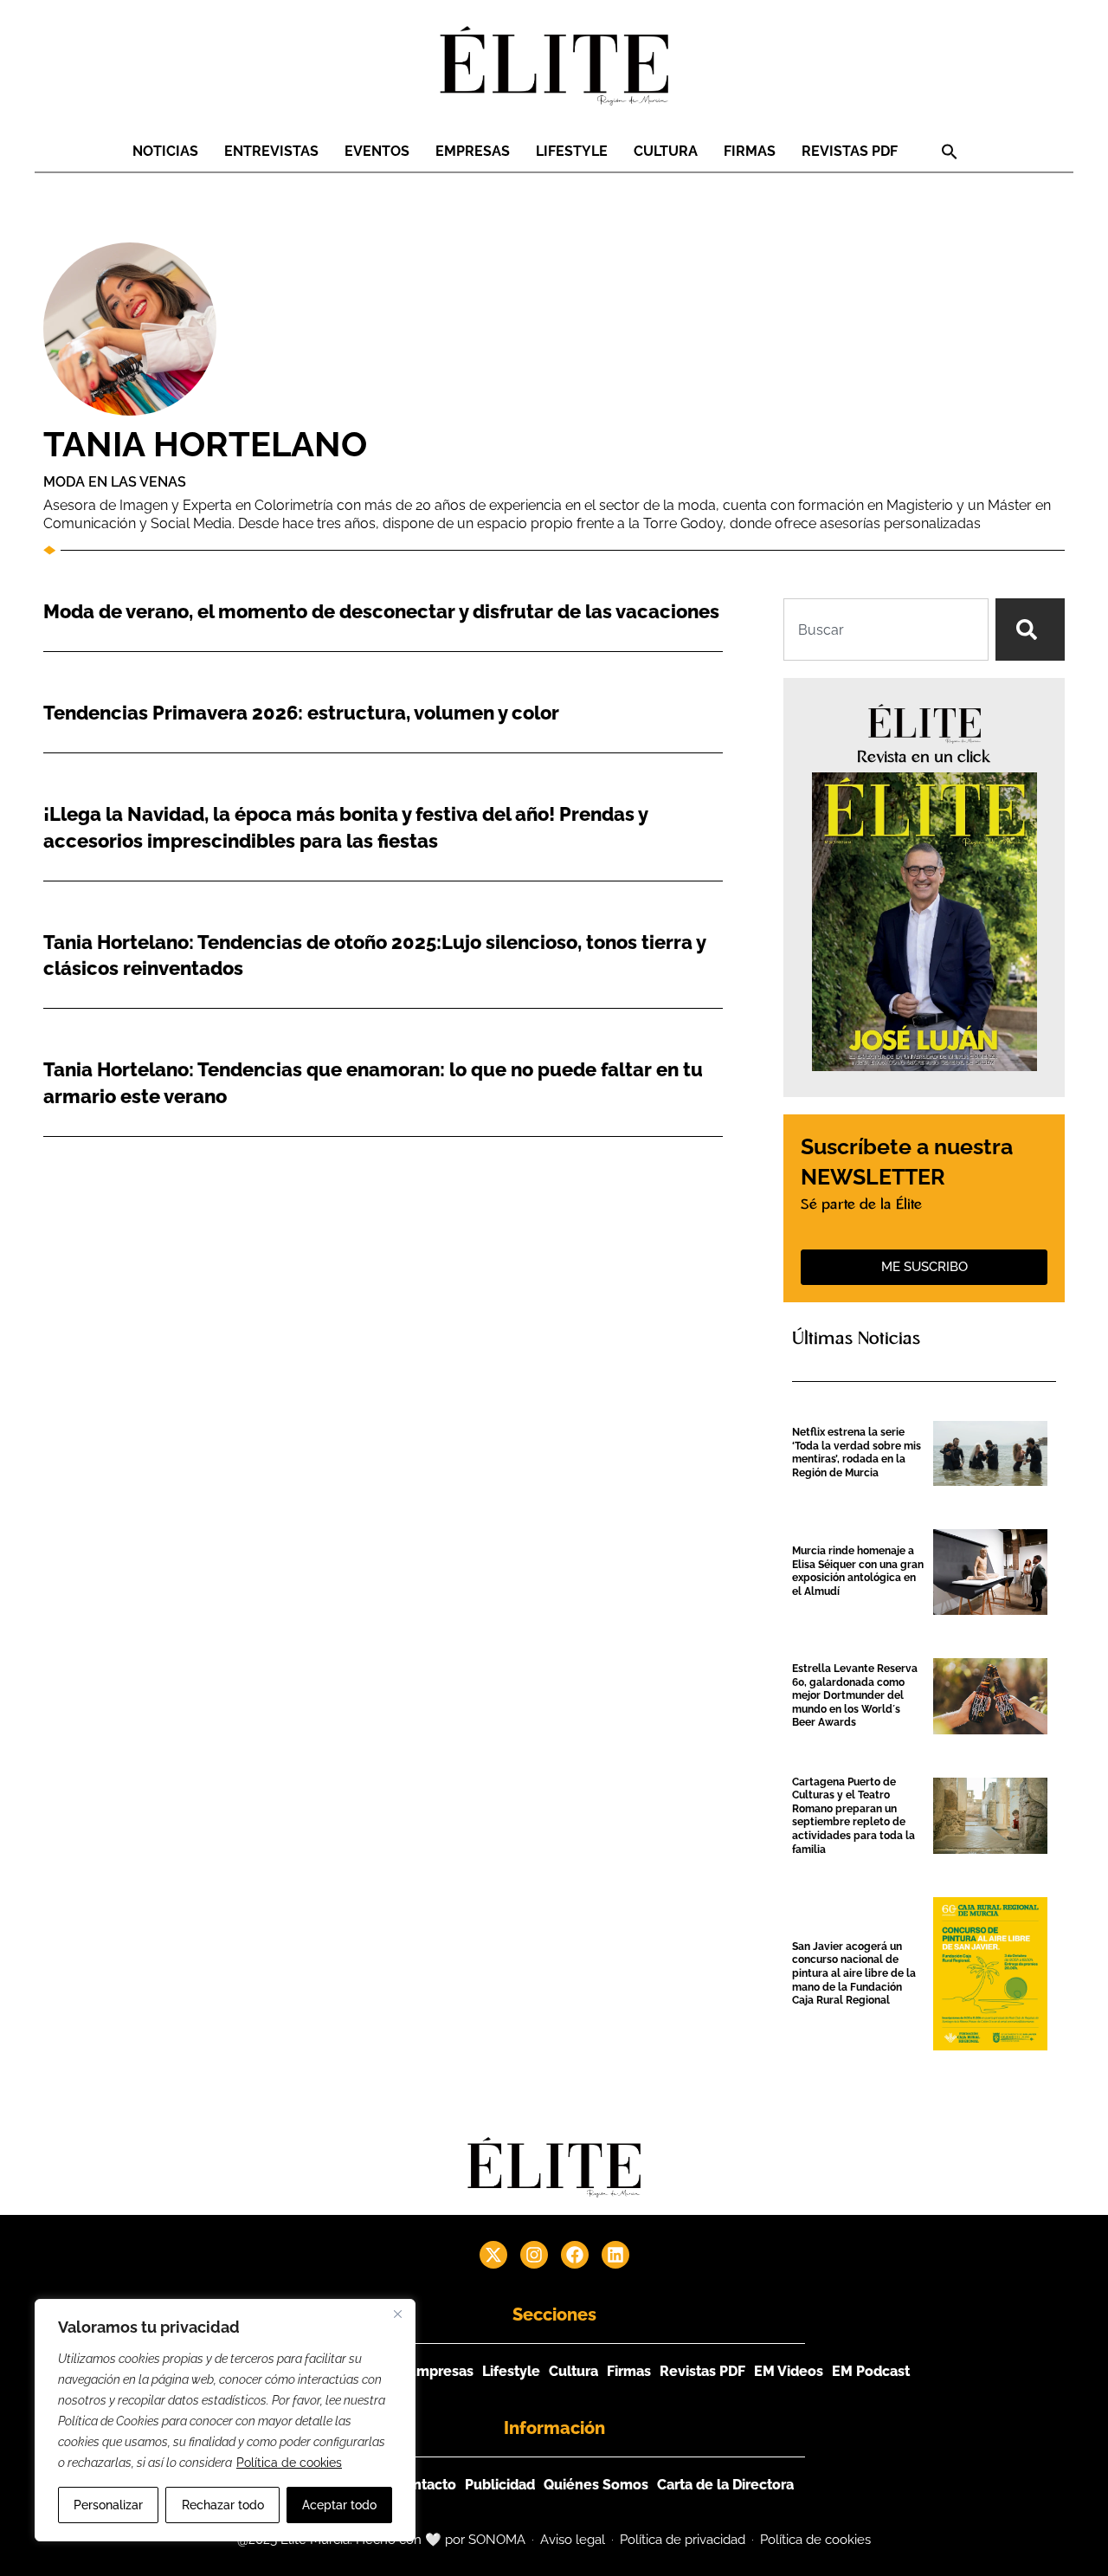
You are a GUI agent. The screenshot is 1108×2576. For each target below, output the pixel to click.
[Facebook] (575, 2255)
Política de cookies (289, 2463)
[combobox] (886, 629)
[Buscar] (1030, 629)
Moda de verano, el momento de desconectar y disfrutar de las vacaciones (381, 611)
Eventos (377, 151)
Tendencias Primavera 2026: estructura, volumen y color (301, 713)
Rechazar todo (223, 2505)
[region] (225, 2420)
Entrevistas (271, 151)
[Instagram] (534, 2255)
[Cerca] (397, 2314)
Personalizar (108, 2505)
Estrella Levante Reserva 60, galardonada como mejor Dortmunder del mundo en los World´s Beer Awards (855, 1695)
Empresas (473, 151)
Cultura (666, 151)
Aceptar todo (339, 2505)
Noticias (165, 151)
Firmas (750, 151)
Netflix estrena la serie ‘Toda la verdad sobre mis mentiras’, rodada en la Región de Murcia (857, 1453)
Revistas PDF (850, 151)
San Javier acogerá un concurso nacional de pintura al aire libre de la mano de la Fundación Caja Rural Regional (854, 1973)
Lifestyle (572, 151)
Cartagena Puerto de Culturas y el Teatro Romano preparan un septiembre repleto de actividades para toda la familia (854, 1816)
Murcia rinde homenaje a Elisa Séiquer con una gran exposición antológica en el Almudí (858, 1571)
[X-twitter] (493, 2255)
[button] (950, 152)
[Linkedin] (615, 2255)
